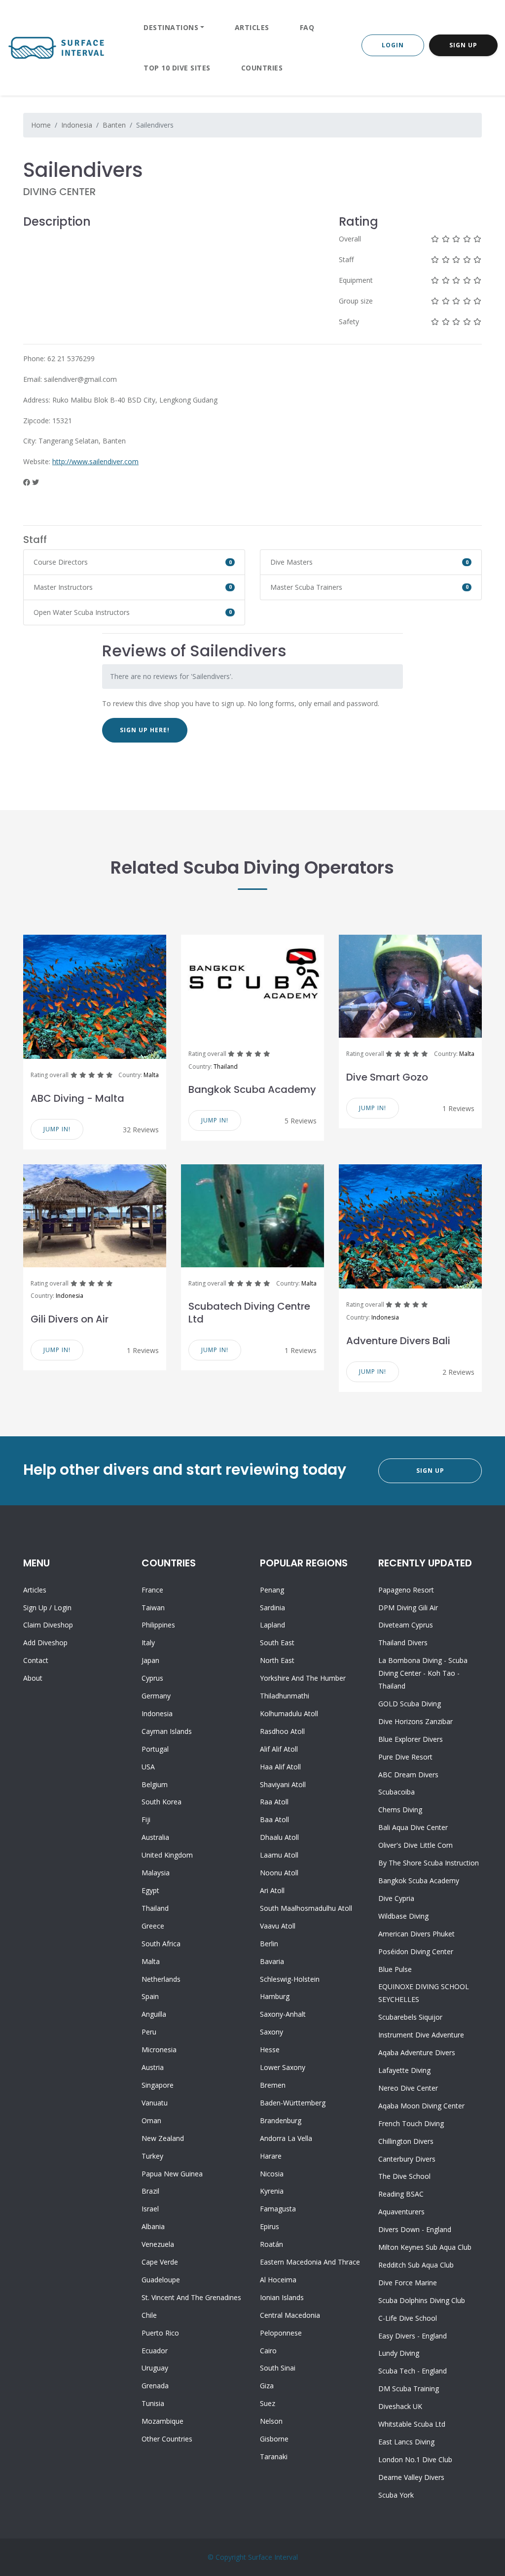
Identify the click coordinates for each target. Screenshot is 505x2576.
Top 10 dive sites (177, 68)
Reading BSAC (401, 2194)
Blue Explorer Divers (411, 1739)
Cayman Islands (167, 1731)
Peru (149, 2032)
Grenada (155, 2386)
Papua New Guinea (172, 2174)
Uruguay (155, 2368)
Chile (149, 2315)
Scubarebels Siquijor (410, 2017)
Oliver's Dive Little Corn (415, 1845)
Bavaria (272, 1961)
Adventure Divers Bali (398, 1341)
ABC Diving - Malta (77, 1098)
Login (393, 45)
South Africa (161, 1944)
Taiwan (153, 1608)
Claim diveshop (48, 1625)
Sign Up (463, 45)
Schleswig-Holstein (290, 1979)
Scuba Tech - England (413, 2371)
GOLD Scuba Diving (410, 1704)
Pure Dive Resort (405, 1757)
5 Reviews (301, 1121)
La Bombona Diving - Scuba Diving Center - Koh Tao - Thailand (423, 1673)
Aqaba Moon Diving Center (421, 2106)
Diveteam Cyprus (406, 1625)
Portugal (155, 1749)
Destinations (171, 27)
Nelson (271, 2421)
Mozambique (162, 2421)
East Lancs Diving (406, 2442)
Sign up (35, 1608)
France (152, 1590)
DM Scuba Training (409, 2389)
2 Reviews (458, 1372)
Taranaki (274, 2457)
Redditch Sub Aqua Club (416, 2265)
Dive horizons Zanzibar (415, 1721)
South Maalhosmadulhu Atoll (306, 1908)
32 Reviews (141, 1130)
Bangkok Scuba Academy (252, 1089)
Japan (150, 1660)
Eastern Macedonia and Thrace (310, 2262)
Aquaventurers (401, 2212)
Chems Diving (400, 1810)
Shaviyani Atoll (283, 1784)
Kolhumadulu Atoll (289, 1713)
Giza (267, 2386)
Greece (153, 1926)
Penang (272, 1590)
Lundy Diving (399, 2353)
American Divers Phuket (416, 1934)
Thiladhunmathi (285, 1696)
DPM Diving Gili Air (408, 1608)
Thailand (226, 1067)
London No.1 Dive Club (415, 2459)
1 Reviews (458, 1108)
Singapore (158, 2085)
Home (41, 125)
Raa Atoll (274, 1802)
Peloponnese (281, 2333)
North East (277, 1660)
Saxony (271, 2032)
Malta (151, 1075)
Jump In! (57, 1129)
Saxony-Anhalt (283, 2014)
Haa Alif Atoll (280, 1767)
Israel (150, 2209)
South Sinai (278, 2368)
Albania (153, 2226)
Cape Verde (160, 2262)
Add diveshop (45, 1643)
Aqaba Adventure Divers (417, 2052)
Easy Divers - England (413, 2336)
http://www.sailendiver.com (95, 461)
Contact (36, 1660)
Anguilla (154, 2014)
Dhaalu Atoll (279, 1837)
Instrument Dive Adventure (421, 2035)
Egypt (150, 1890)
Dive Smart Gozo (387, 1077)
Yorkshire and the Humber (303, 1678)
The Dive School (404, 2176)
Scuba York (396, 2495)
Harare (271, 2156)
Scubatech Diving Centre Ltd (249, 1313)
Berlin (269, 1944)
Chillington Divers (406, 2141)
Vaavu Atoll (278, 1926)
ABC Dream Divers (408, 1775)
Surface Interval (273, 2557)
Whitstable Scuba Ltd (412, 2424)
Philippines (158, 1625)
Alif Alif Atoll (279, 1749)
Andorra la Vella (286, 2138)
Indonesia (77, 125)
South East (277, 1643)
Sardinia (272, 1608)
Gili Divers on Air (70, 1319)
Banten (114, 125)
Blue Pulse (395, 1969)
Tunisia (153, 2403)
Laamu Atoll (279, 1855)
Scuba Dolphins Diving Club (422, 2300)
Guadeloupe (161, 2280)
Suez (268, 2403)
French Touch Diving (411, 2123)
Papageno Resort (406, 1590)
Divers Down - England (415, 2229)
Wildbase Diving (403, 1916)
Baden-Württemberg (293, 2103)
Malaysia (156, 1873)
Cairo (268, 2351)
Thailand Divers (403, 1643)
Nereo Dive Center (408, 2088)
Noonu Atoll (279, 1873)
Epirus (270, 2226)
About (33, 1678)
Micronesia (159, 2050)
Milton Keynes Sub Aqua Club (425, 2247)
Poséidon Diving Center (416, 1951)
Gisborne (274, 2439)
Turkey (152, 2156)
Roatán (271, 2244)
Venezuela (158, 2244)
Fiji (146, 1819)
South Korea (162, 1802)
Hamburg (275, 1996)
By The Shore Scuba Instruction (429, 1863)
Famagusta (278, 2209)
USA (148, 1767)
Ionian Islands (282, 2297)
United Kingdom (167, 1855)
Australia (155, 1837)
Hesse (270, 2050)
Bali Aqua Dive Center (413, 1827)
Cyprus (152, 1678)
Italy (148, 1643)
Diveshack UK (400, 2406)
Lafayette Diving (404, 2070)
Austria (153, 2067)
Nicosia (272, 2174)
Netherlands (161, 1979)
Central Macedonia (290, 2315)
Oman (151, 2120)
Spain (150, 1996)
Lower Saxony (283, 2067)
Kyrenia (272, 2191)
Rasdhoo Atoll (282, 1731)
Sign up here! (145, 730)
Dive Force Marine (408, 2283)
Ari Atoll (272, 1890)
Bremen (273, 2085)
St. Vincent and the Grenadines (191, 2297)
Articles (252, 27)
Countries (262, 68)
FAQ (307, 27)
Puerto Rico (160, 2333)
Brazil (150, 2191)
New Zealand (163, 2138)
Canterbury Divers (407, 2159)
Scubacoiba (397, 1792)
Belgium (155, 1784)
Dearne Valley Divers (411, 2477)
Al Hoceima (278, 2280)
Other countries (167, 2439)
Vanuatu (155, 2103)
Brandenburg (281, 2120)
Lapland (272, 1625)
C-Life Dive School (408, 2318)
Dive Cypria (396, 1898)
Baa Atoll (274, 1819)
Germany (156, 1696)
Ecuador (155, 2351)
